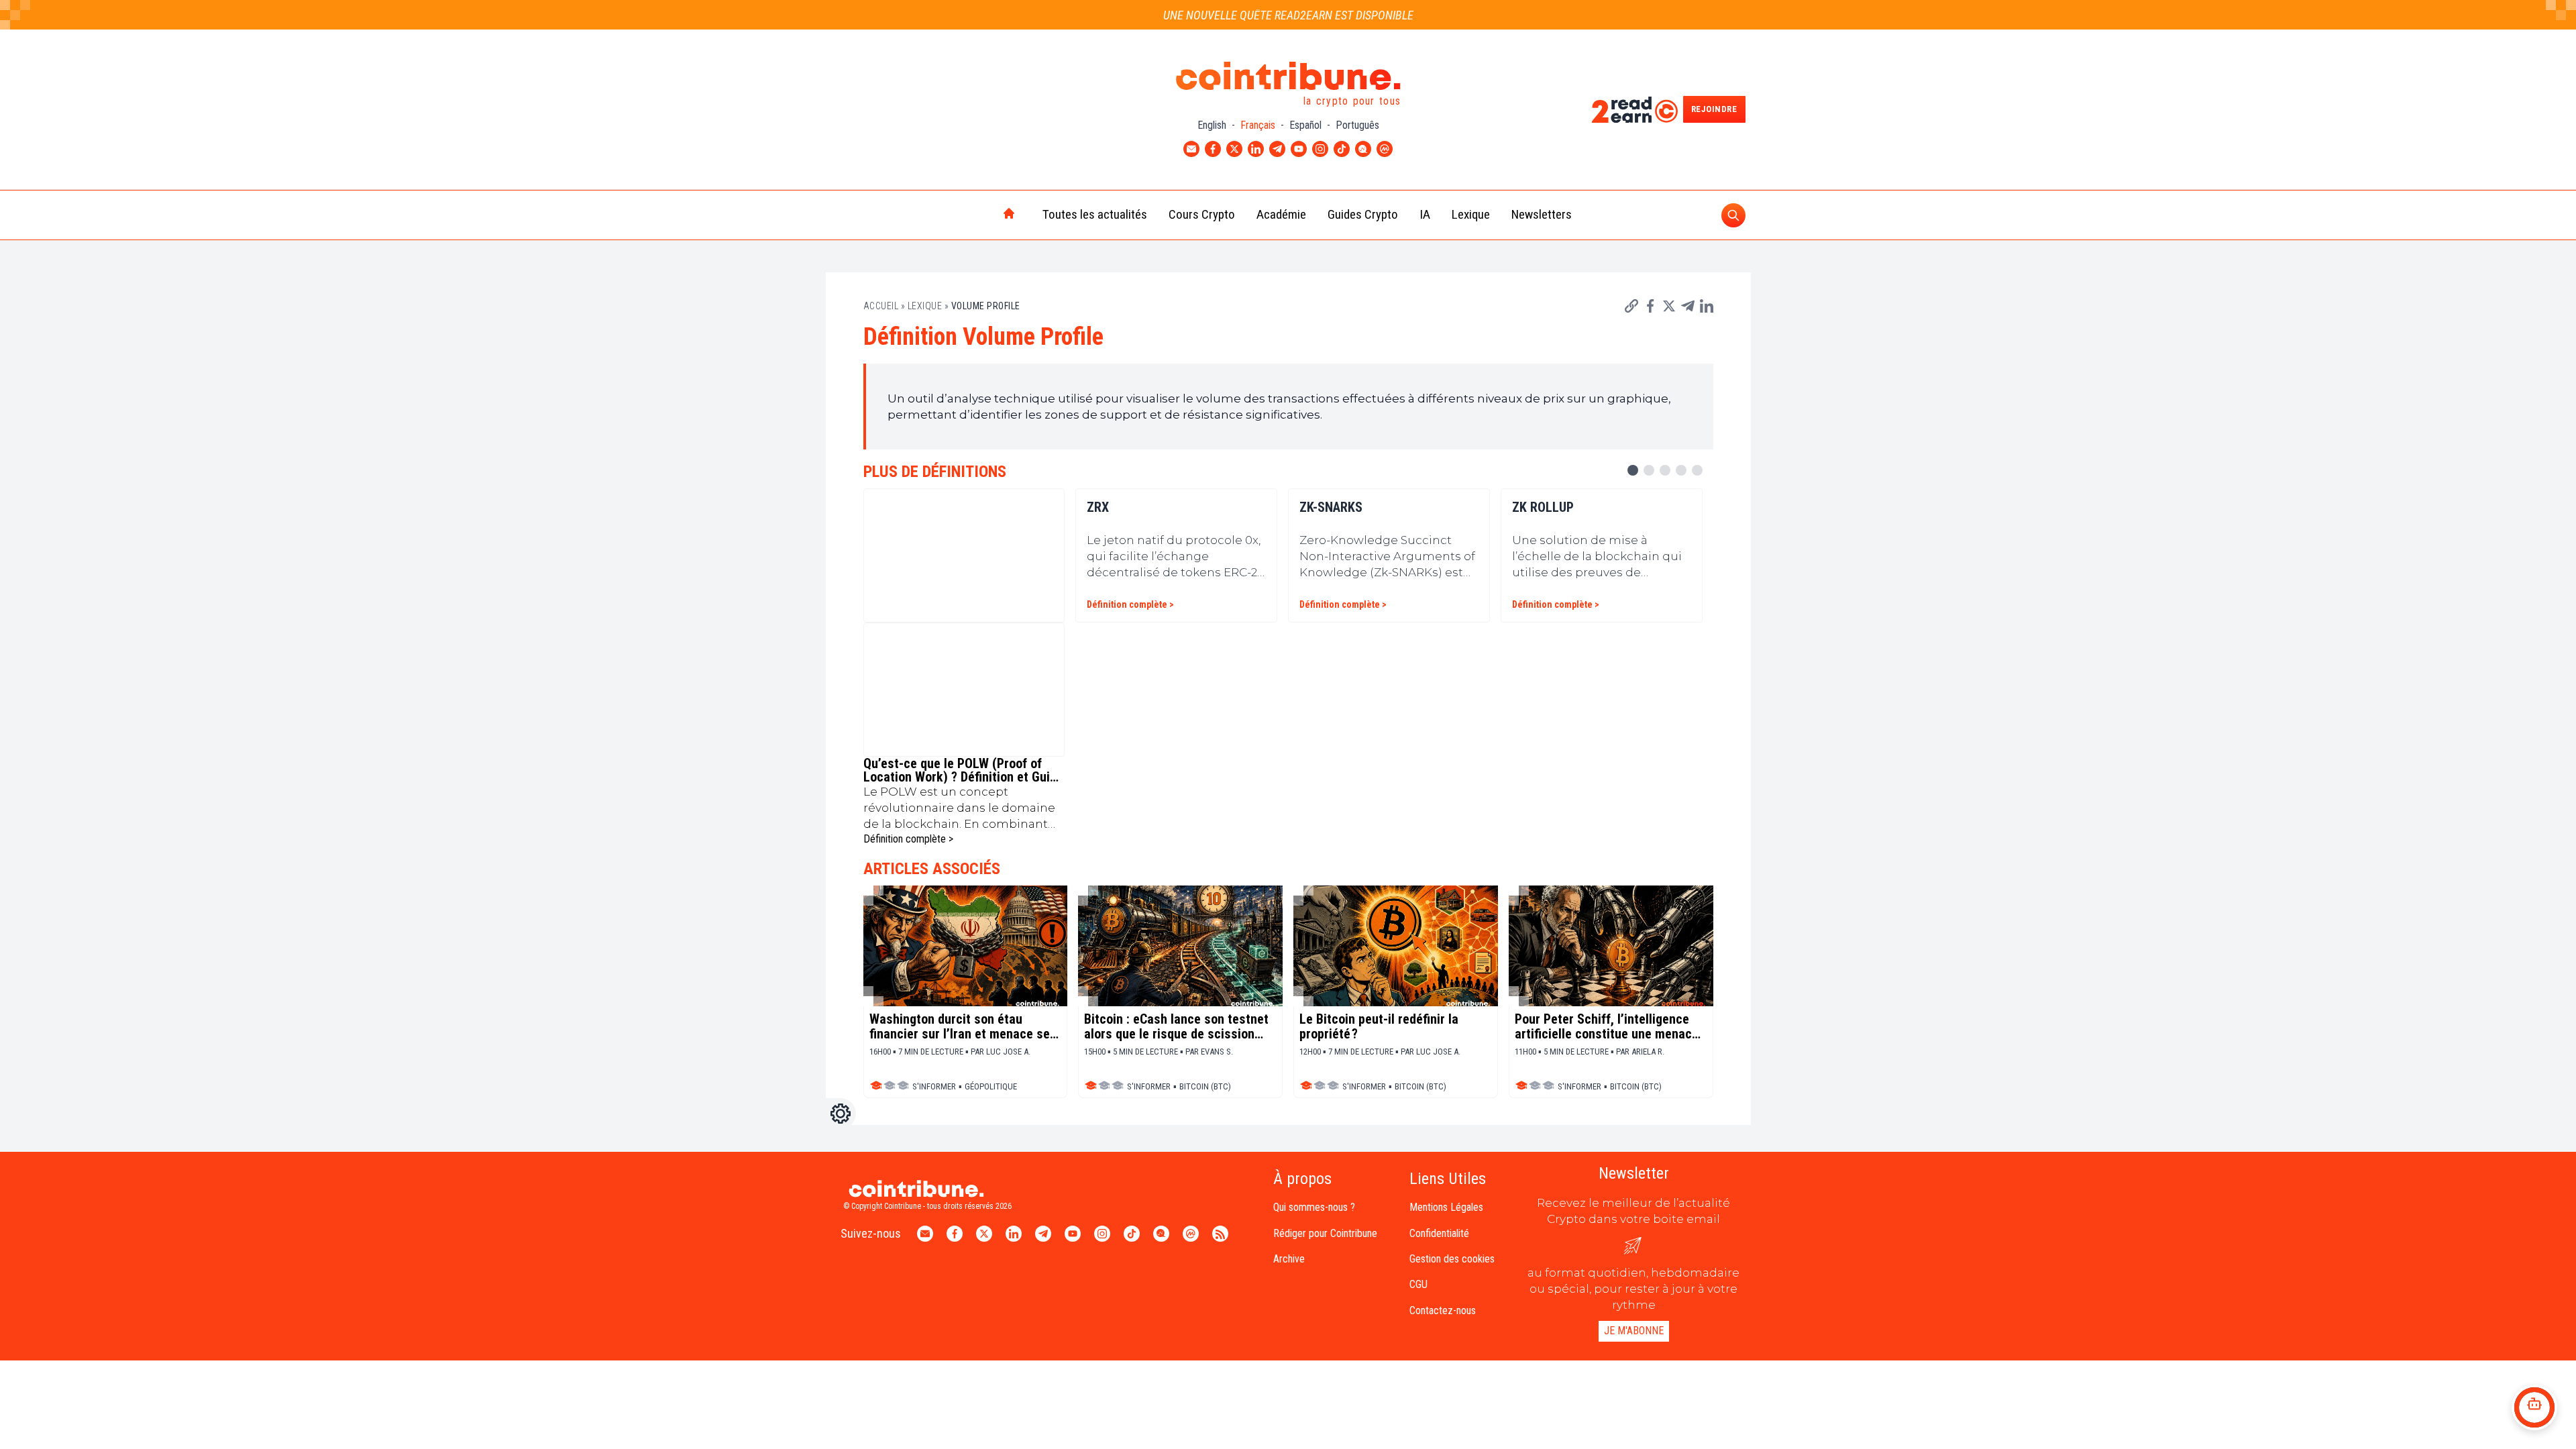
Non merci (60, 1381)
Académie (1281, 214)
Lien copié (1658, 312)
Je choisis (154, 1381)
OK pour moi (249, 1381)
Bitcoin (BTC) (1205, 1086)
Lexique (1471, 214)
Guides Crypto (1363, 214)
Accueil (881, 306)
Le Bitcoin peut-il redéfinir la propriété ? (1379, 1026)
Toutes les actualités (1095, 214)
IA (1425, 214)
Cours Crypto (1202, 214)
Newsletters (1542, 214)
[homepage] (981, 215)
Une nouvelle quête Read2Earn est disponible (1288, 15)
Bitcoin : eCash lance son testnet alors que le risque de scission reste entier (1176, 1026)
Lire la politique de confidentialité (90, 1337)
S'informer (934, 1086)
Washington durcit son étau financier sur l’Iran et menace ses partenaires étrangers (963, 1026)
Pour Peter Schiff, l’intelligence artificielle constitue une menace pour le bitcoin (1607, 1026)
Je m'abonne (1634, 1331)
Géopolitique (991, 1086)
